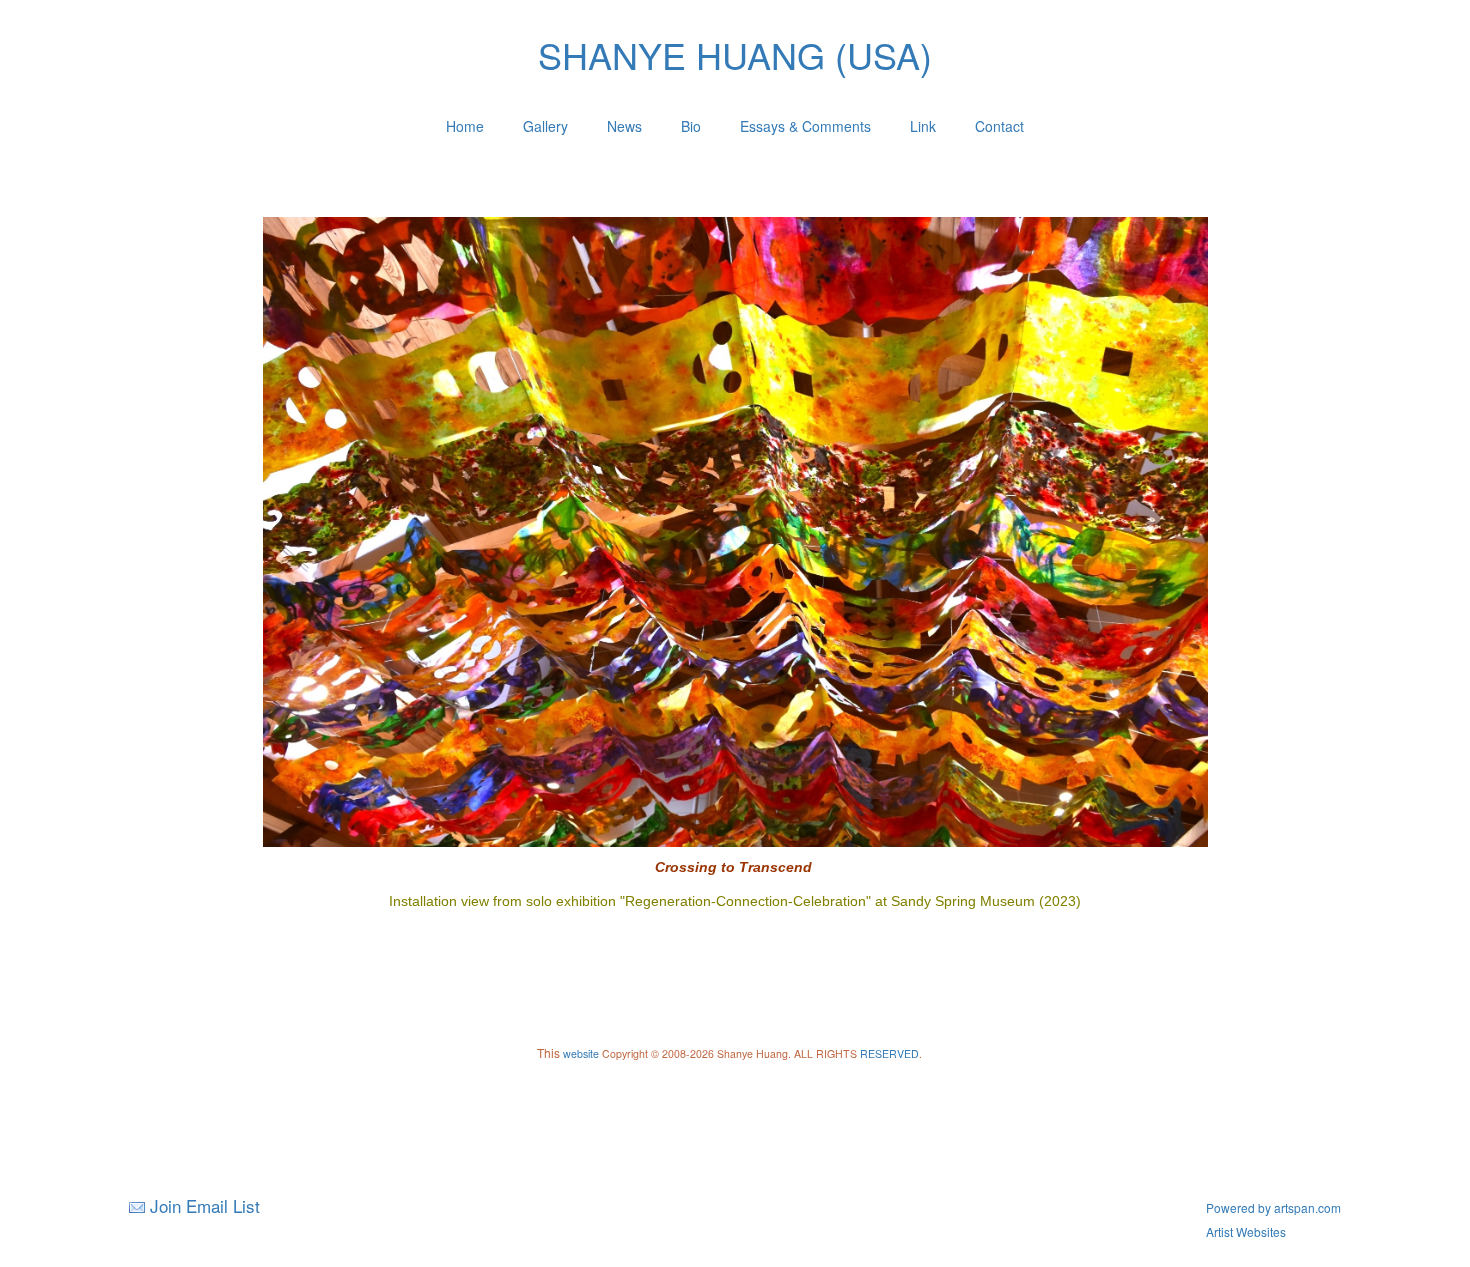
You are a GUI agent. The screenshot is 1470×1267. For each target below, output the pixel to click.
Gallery (545, 126)
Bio (691, 126)
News (624, 126)
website (581, 1053)
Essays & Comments (805, 126)
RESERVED (889, 1053)
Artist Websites (1246, 1231)
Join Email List (205, 1205)
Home (465, 126)
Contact (999, 126)
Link (923, 126)
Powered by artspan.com (1273, 1207)
